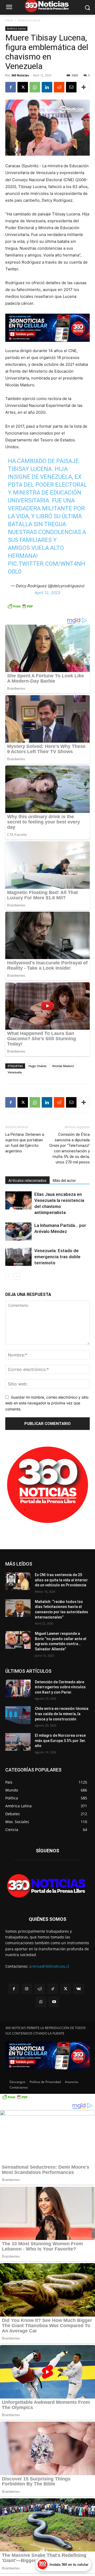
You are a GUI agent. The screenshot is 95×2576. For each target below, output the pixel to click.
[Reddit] (40, 1989)
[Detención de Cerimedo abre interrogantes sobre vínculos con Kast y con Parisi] (18, 1688)
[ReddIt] (59, 87)
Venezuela (15, 1072)
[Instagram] (27, 1989)
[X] (23, 87)
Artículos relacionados (27, 1181)
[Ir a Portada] (47, 1887)
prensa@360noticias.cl (49, 1966)
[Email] (71, 87)
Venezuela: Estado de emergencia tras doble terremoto (57, 1257)
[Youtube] (54, 2002)
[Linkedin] (47, 87)
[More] (84, 87)
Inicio (9, 20)
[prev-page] (9, 1276)
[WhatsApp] (35, 87)
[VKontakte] (79, 1989)
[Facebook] (11, 87)
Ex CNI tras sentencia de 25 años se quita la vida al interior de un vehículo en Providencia (61, 1580)
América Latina (29, 20)
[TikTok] (53, 1989)
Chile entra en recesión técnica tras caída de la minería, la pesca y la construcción (62, 1714)
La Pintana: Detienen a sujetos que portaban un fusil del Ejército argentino (25, 1143)
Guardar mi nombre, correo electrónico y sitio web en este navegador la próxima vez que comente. (47, 1403)
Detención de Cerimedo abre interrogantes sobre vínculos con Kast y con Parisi (60, 1687)
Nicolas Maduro (63, 1066)
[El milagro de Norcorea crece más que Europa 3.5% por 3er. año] (18, 1742)
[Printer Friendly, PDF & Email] (20, 609)
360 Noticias (20, 75)
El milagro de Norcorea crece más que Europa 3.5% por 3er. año (60, 1741)
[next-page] (17, 1276)
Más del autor (64, 1181)
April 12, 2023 (47, 593)
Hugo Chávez (37, 1066)
